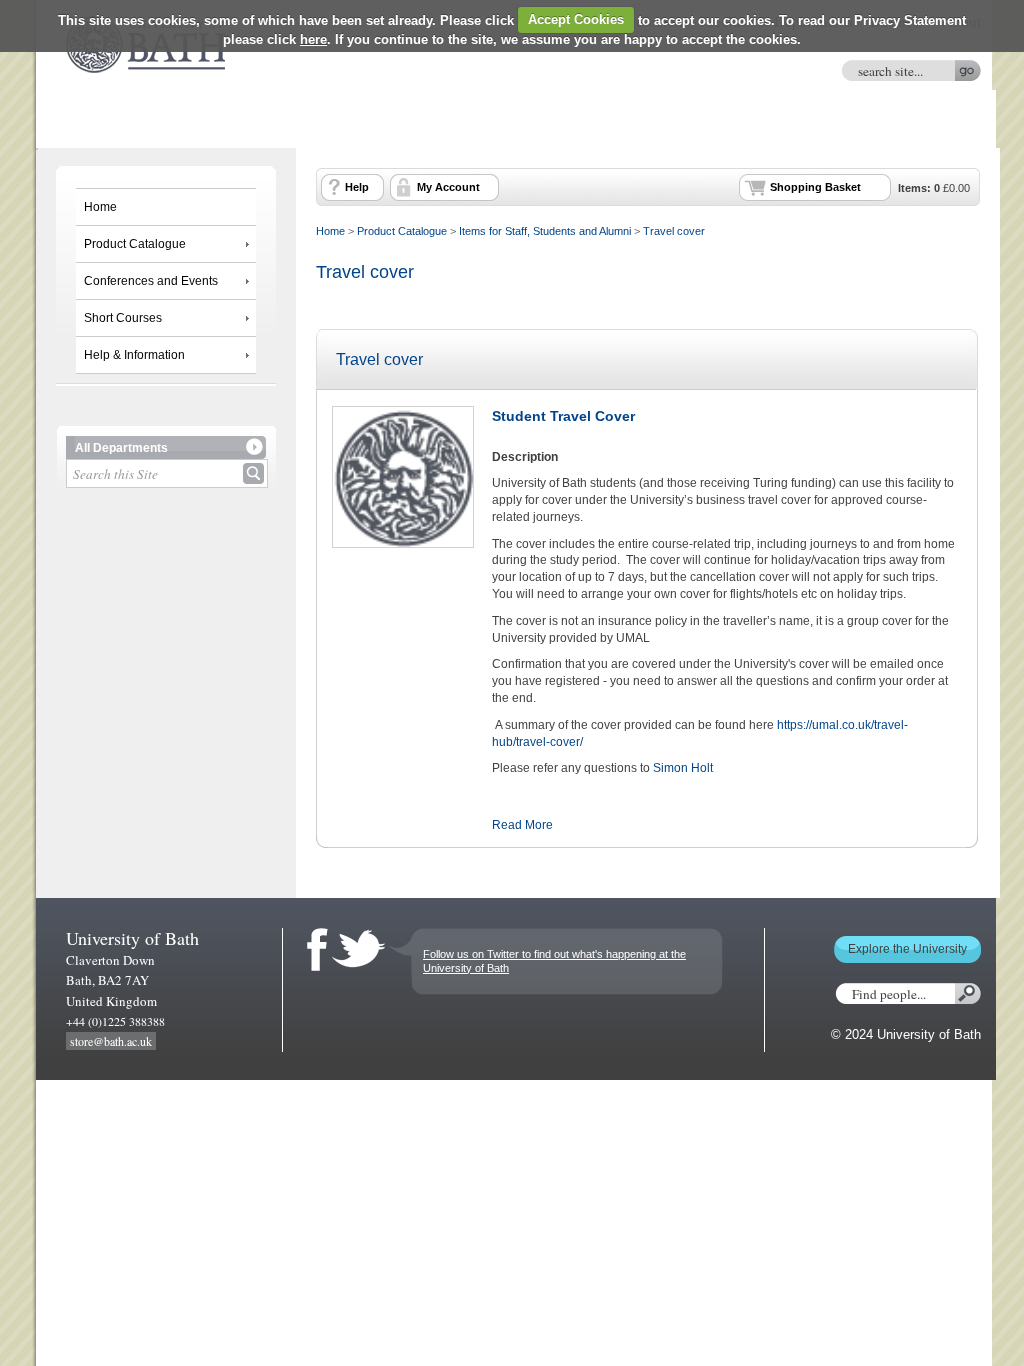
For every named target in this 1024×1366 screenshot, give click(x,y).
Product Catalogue (135, 244)
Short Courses (123, 318)
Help (357, 187)
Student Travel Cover (563, 416)
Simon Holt (683, 768)
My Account (448, 187)
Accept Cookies (576, 19)
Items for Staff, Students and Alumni (545, 231)
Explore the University (907, 949)
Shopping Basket (815, 187)
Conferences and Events (151, 281)
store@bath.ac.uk (111, 1041)
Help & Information (134, 355)
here (313, 39)
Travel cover (674, 231)
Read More (522, 825)
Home (100, 207)
